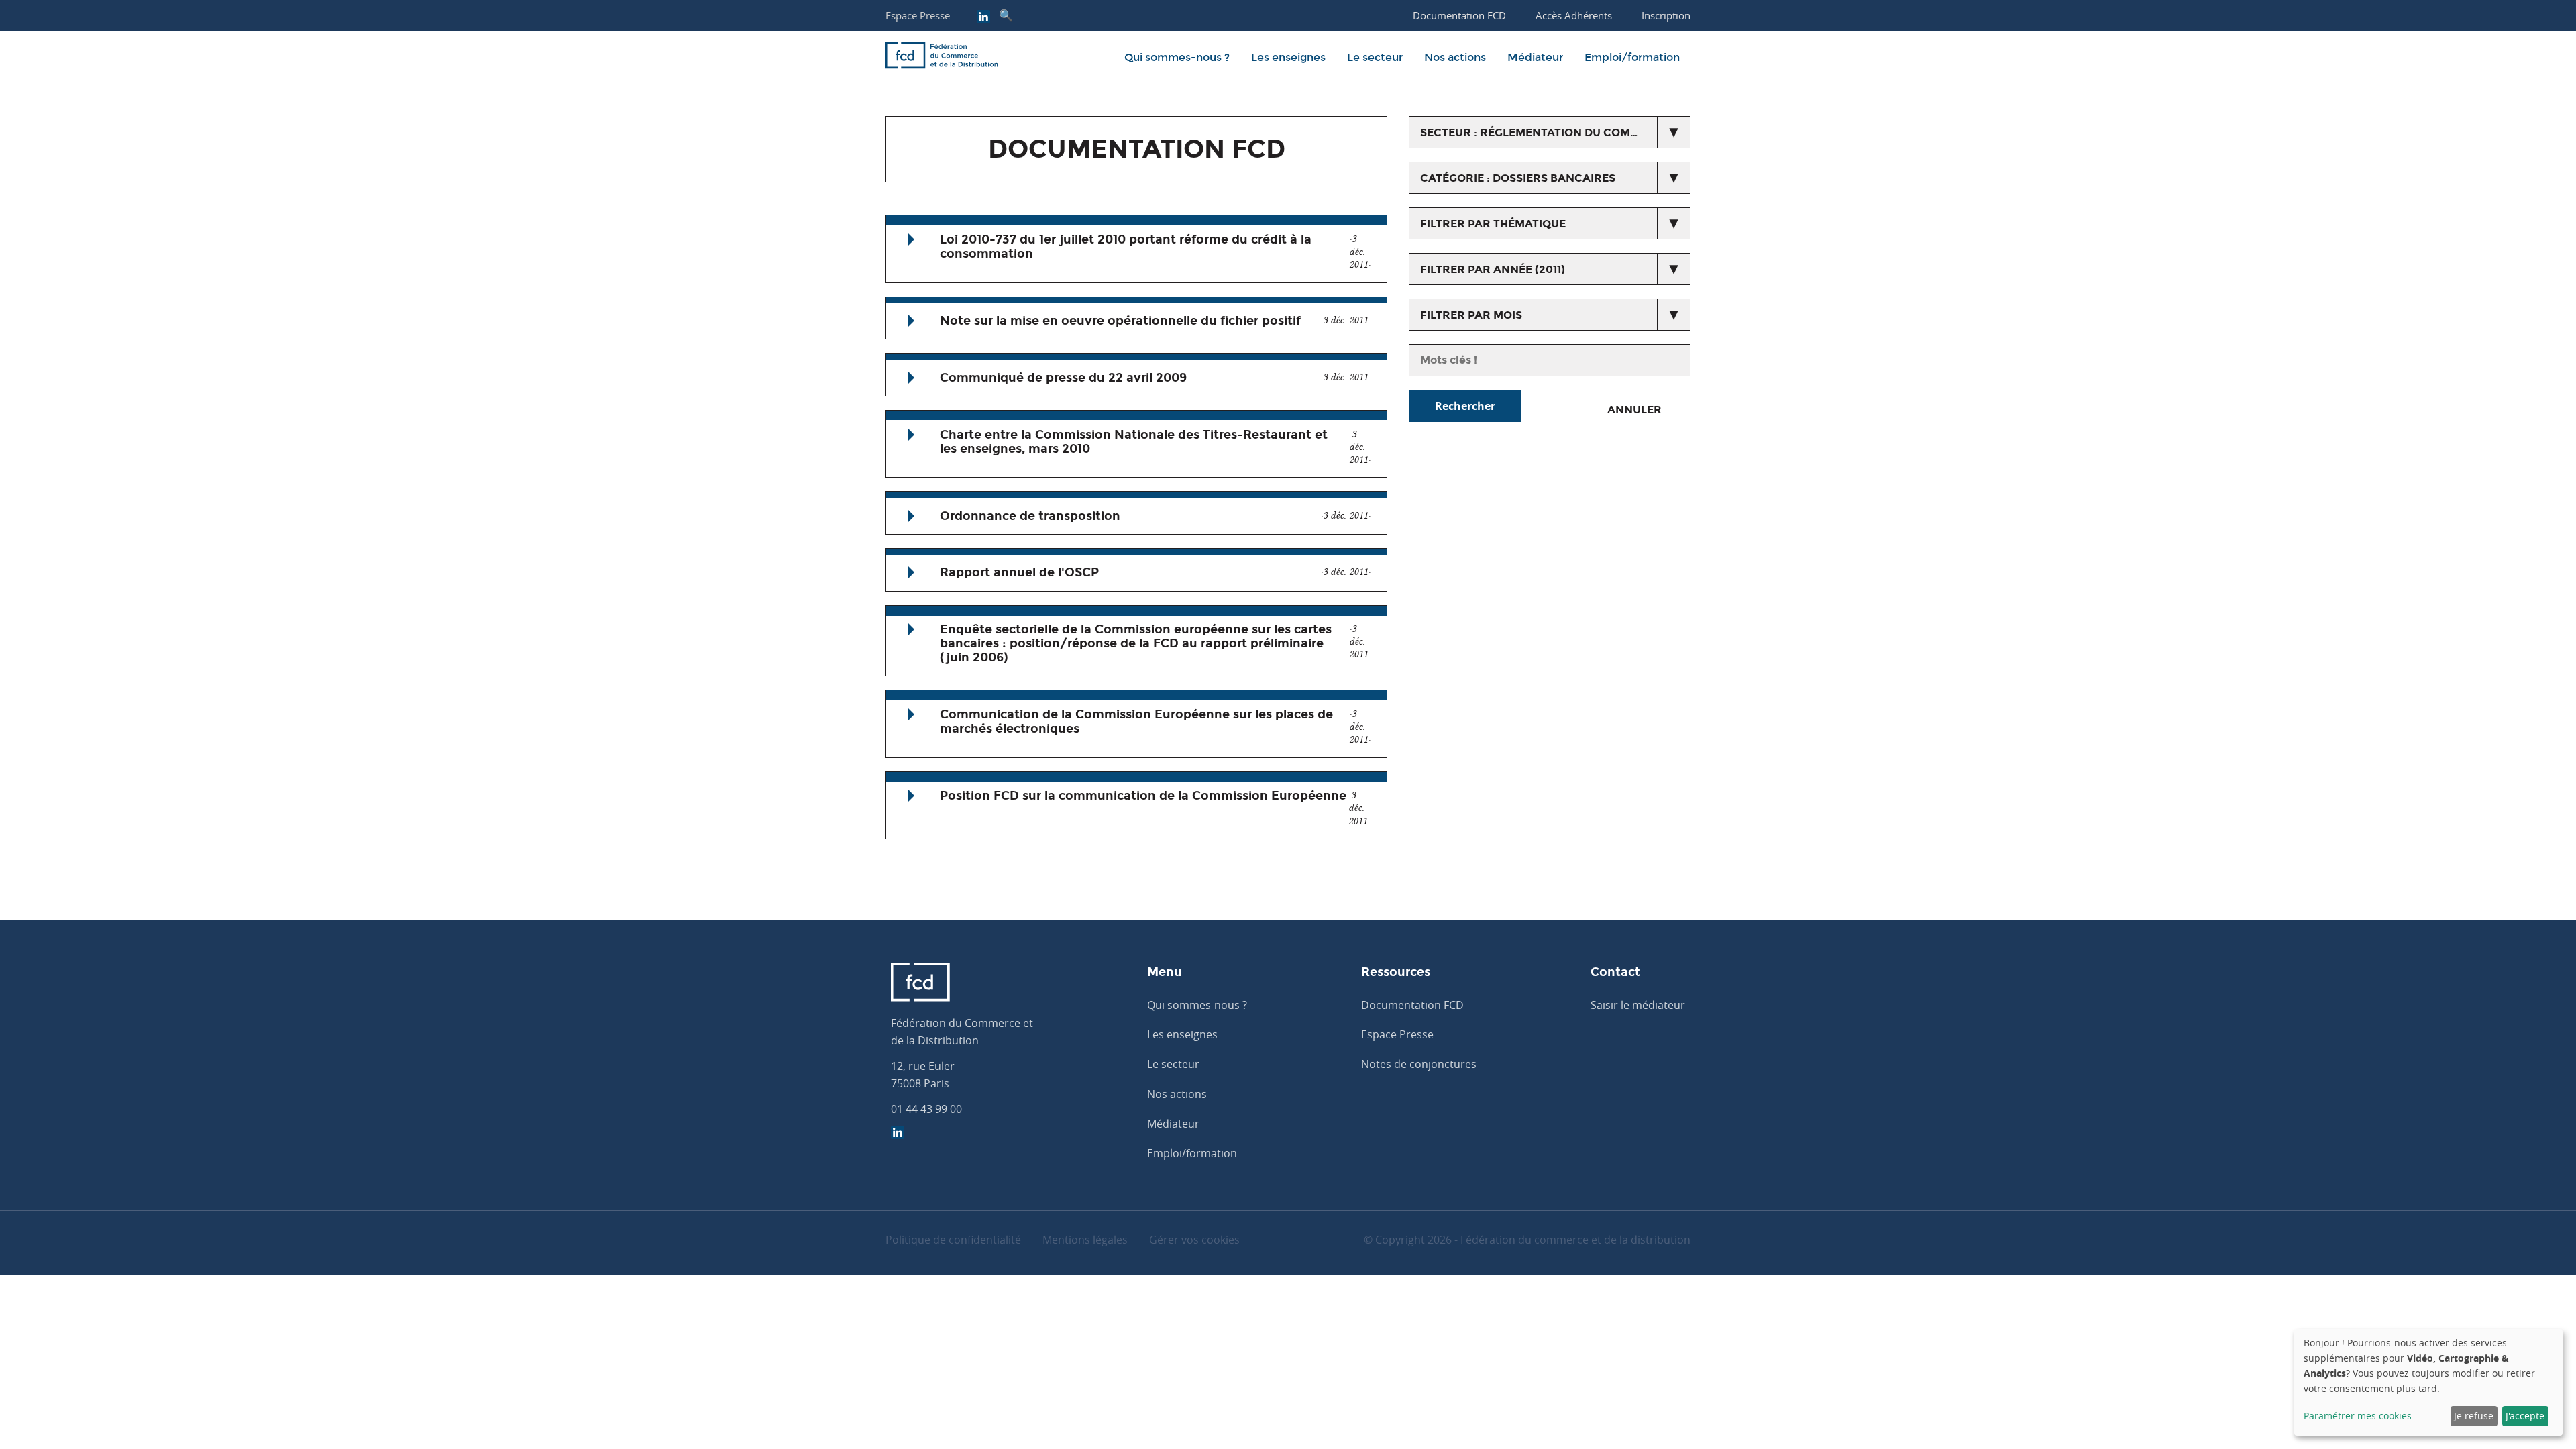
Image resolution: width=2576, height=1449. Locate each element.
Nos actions (1455, 57)
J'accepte (2525, 1416)
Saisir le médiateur (1638, 1005)
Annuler (1634, 410)
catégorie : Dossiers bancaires (1518, 178)
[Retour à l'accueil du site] (942, 58)
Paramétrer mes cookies (2358, 1416)
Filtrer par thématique (1493, 224)
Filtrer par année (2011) (1493, 269)
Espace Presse (918, 15)
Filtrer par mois (1471, 315)
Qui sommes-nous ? (1177, 57)
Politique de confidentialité (953, 1240)
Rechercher (1465, 406)
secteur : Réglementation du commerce (1545, 132)
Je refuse (2474, 1416)
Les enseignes (1288, 57)
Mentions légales (1085, 1240)
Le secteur (1375, 57)
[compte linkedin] (983, 18)
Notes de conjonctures (1419, 1064)
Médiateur (1535, 57)
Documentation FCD (1412, 1005)
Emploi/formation (1632, 57)
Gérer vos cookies (1194, 1240)
